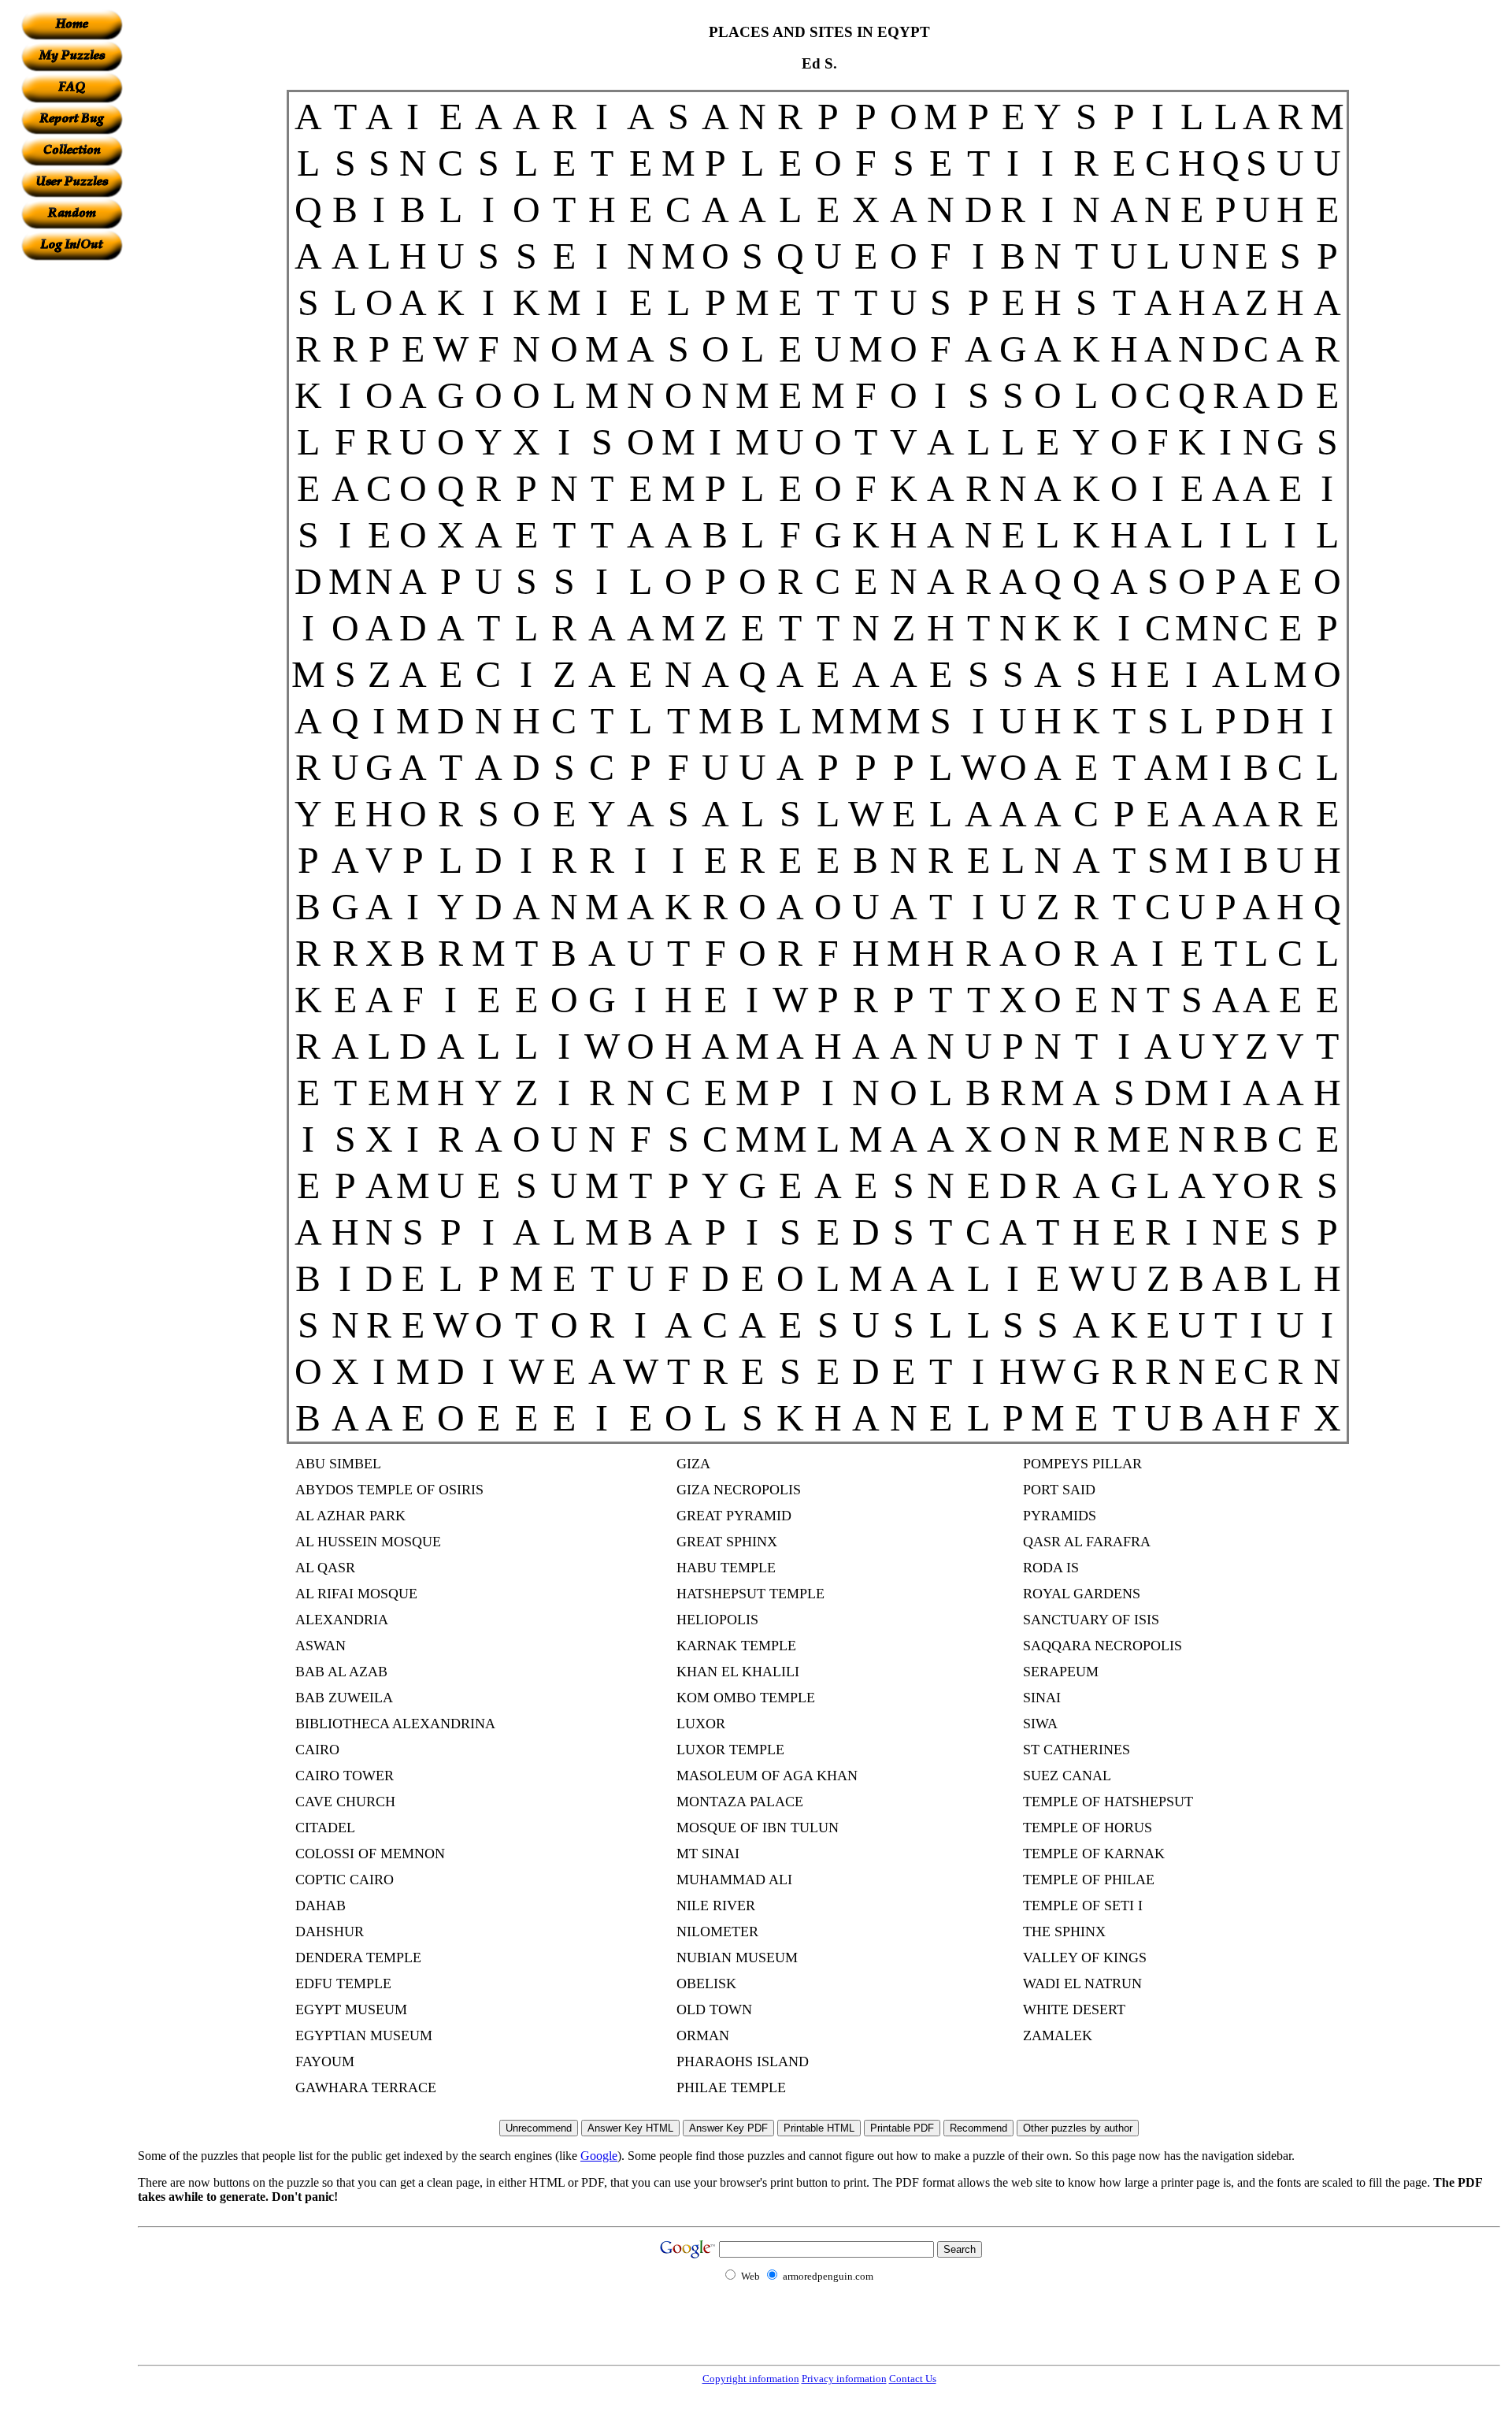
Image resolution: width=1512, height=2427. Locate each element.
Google (599, 2156)
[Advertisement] (72, 497)
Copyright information (751, 2379)
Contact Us (913, 2379)
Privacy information (844, 2379)
